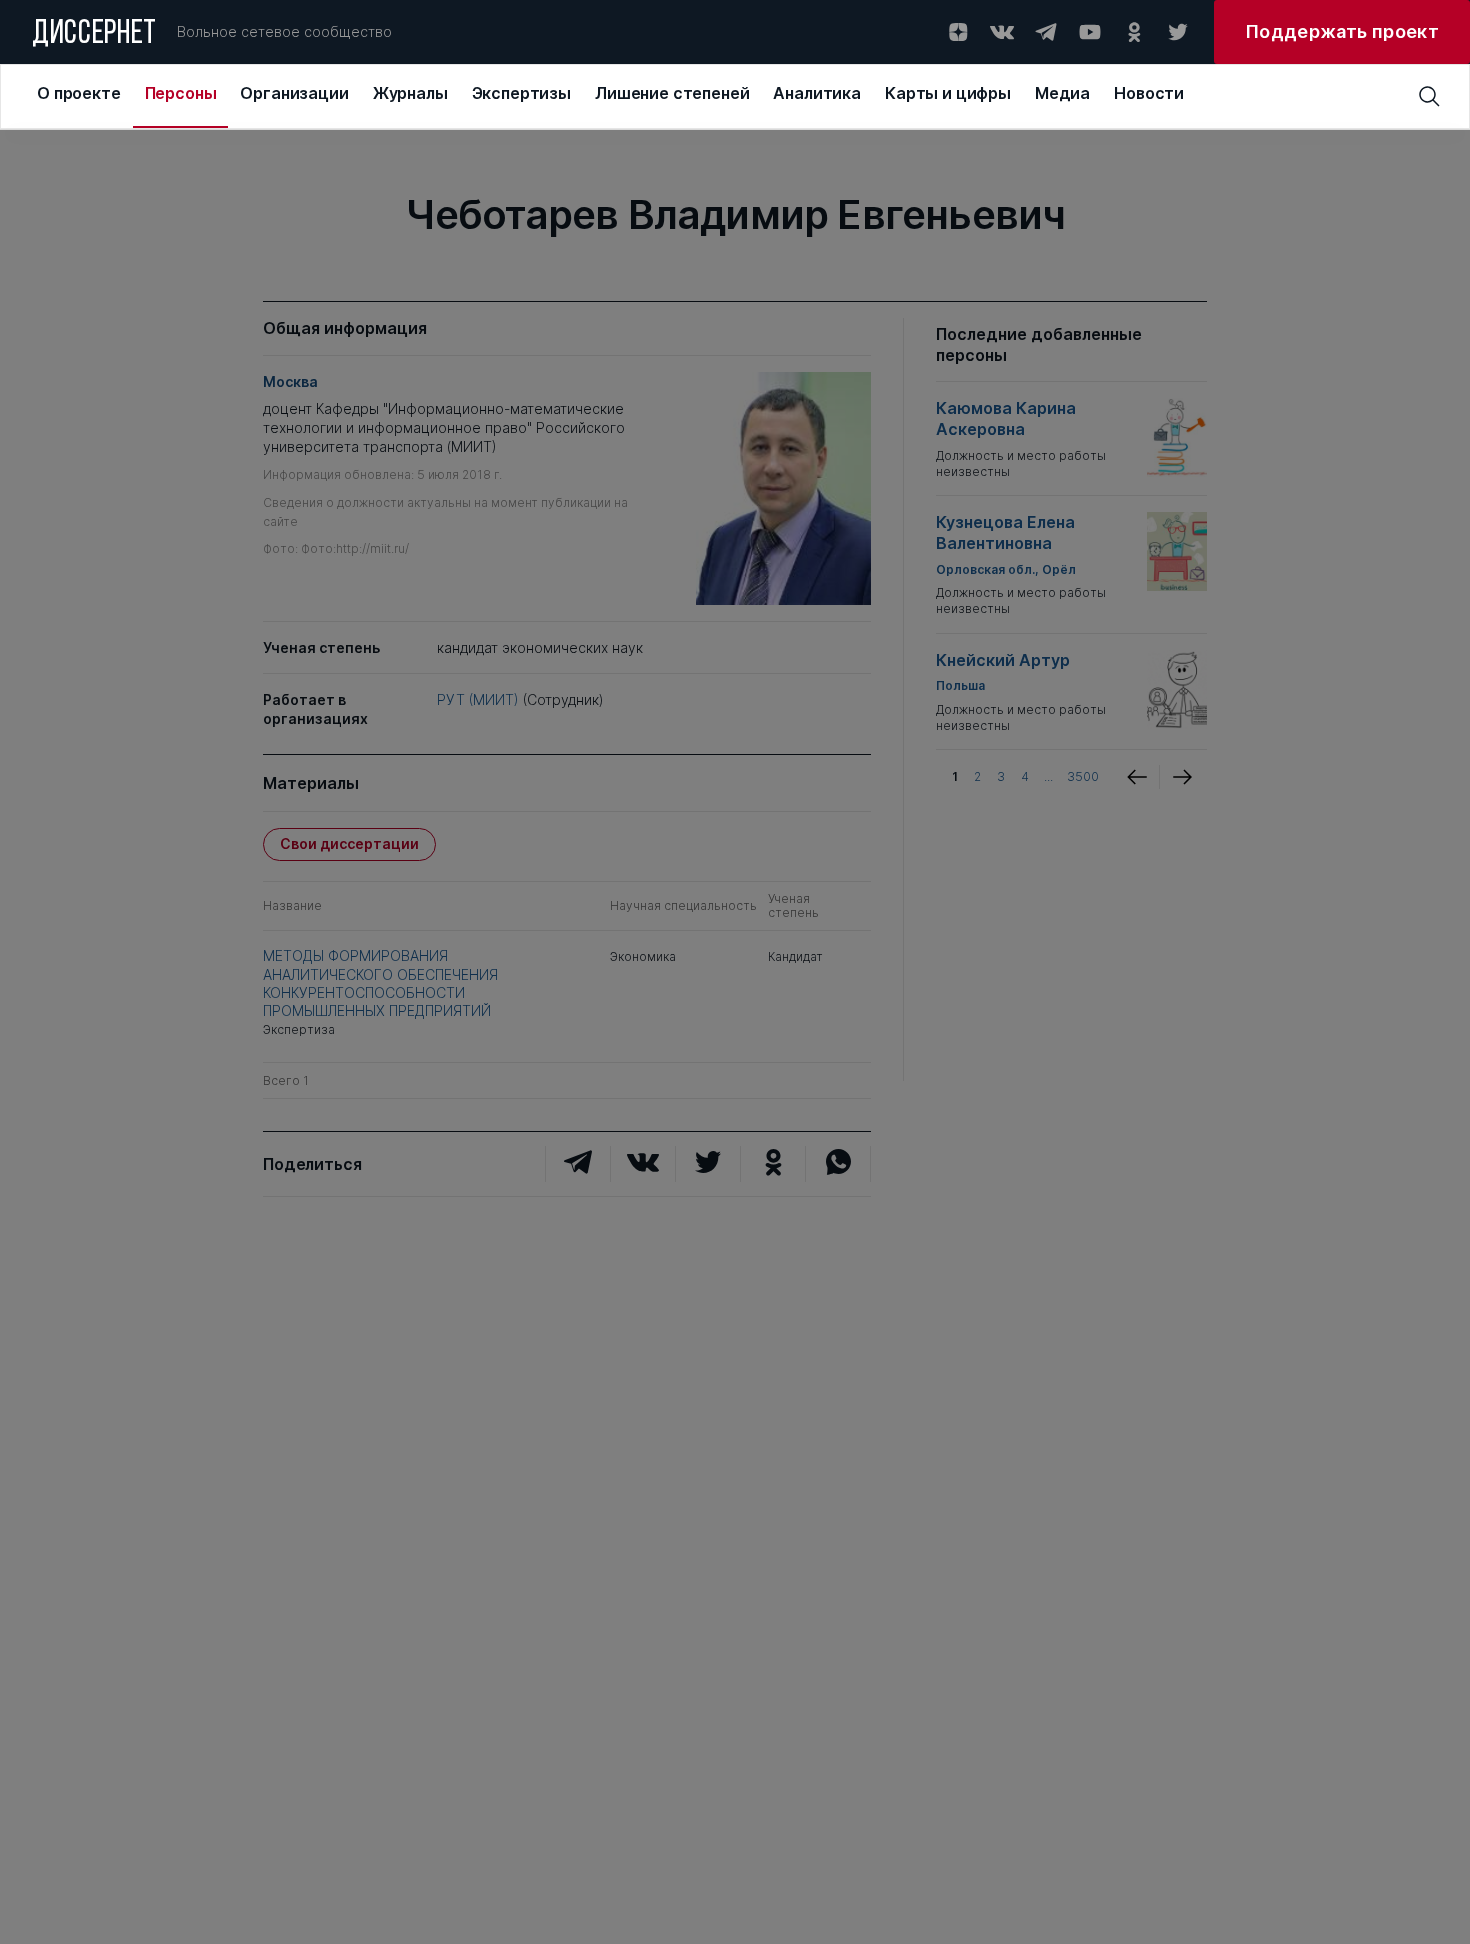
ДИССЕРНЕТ (94, 35)
